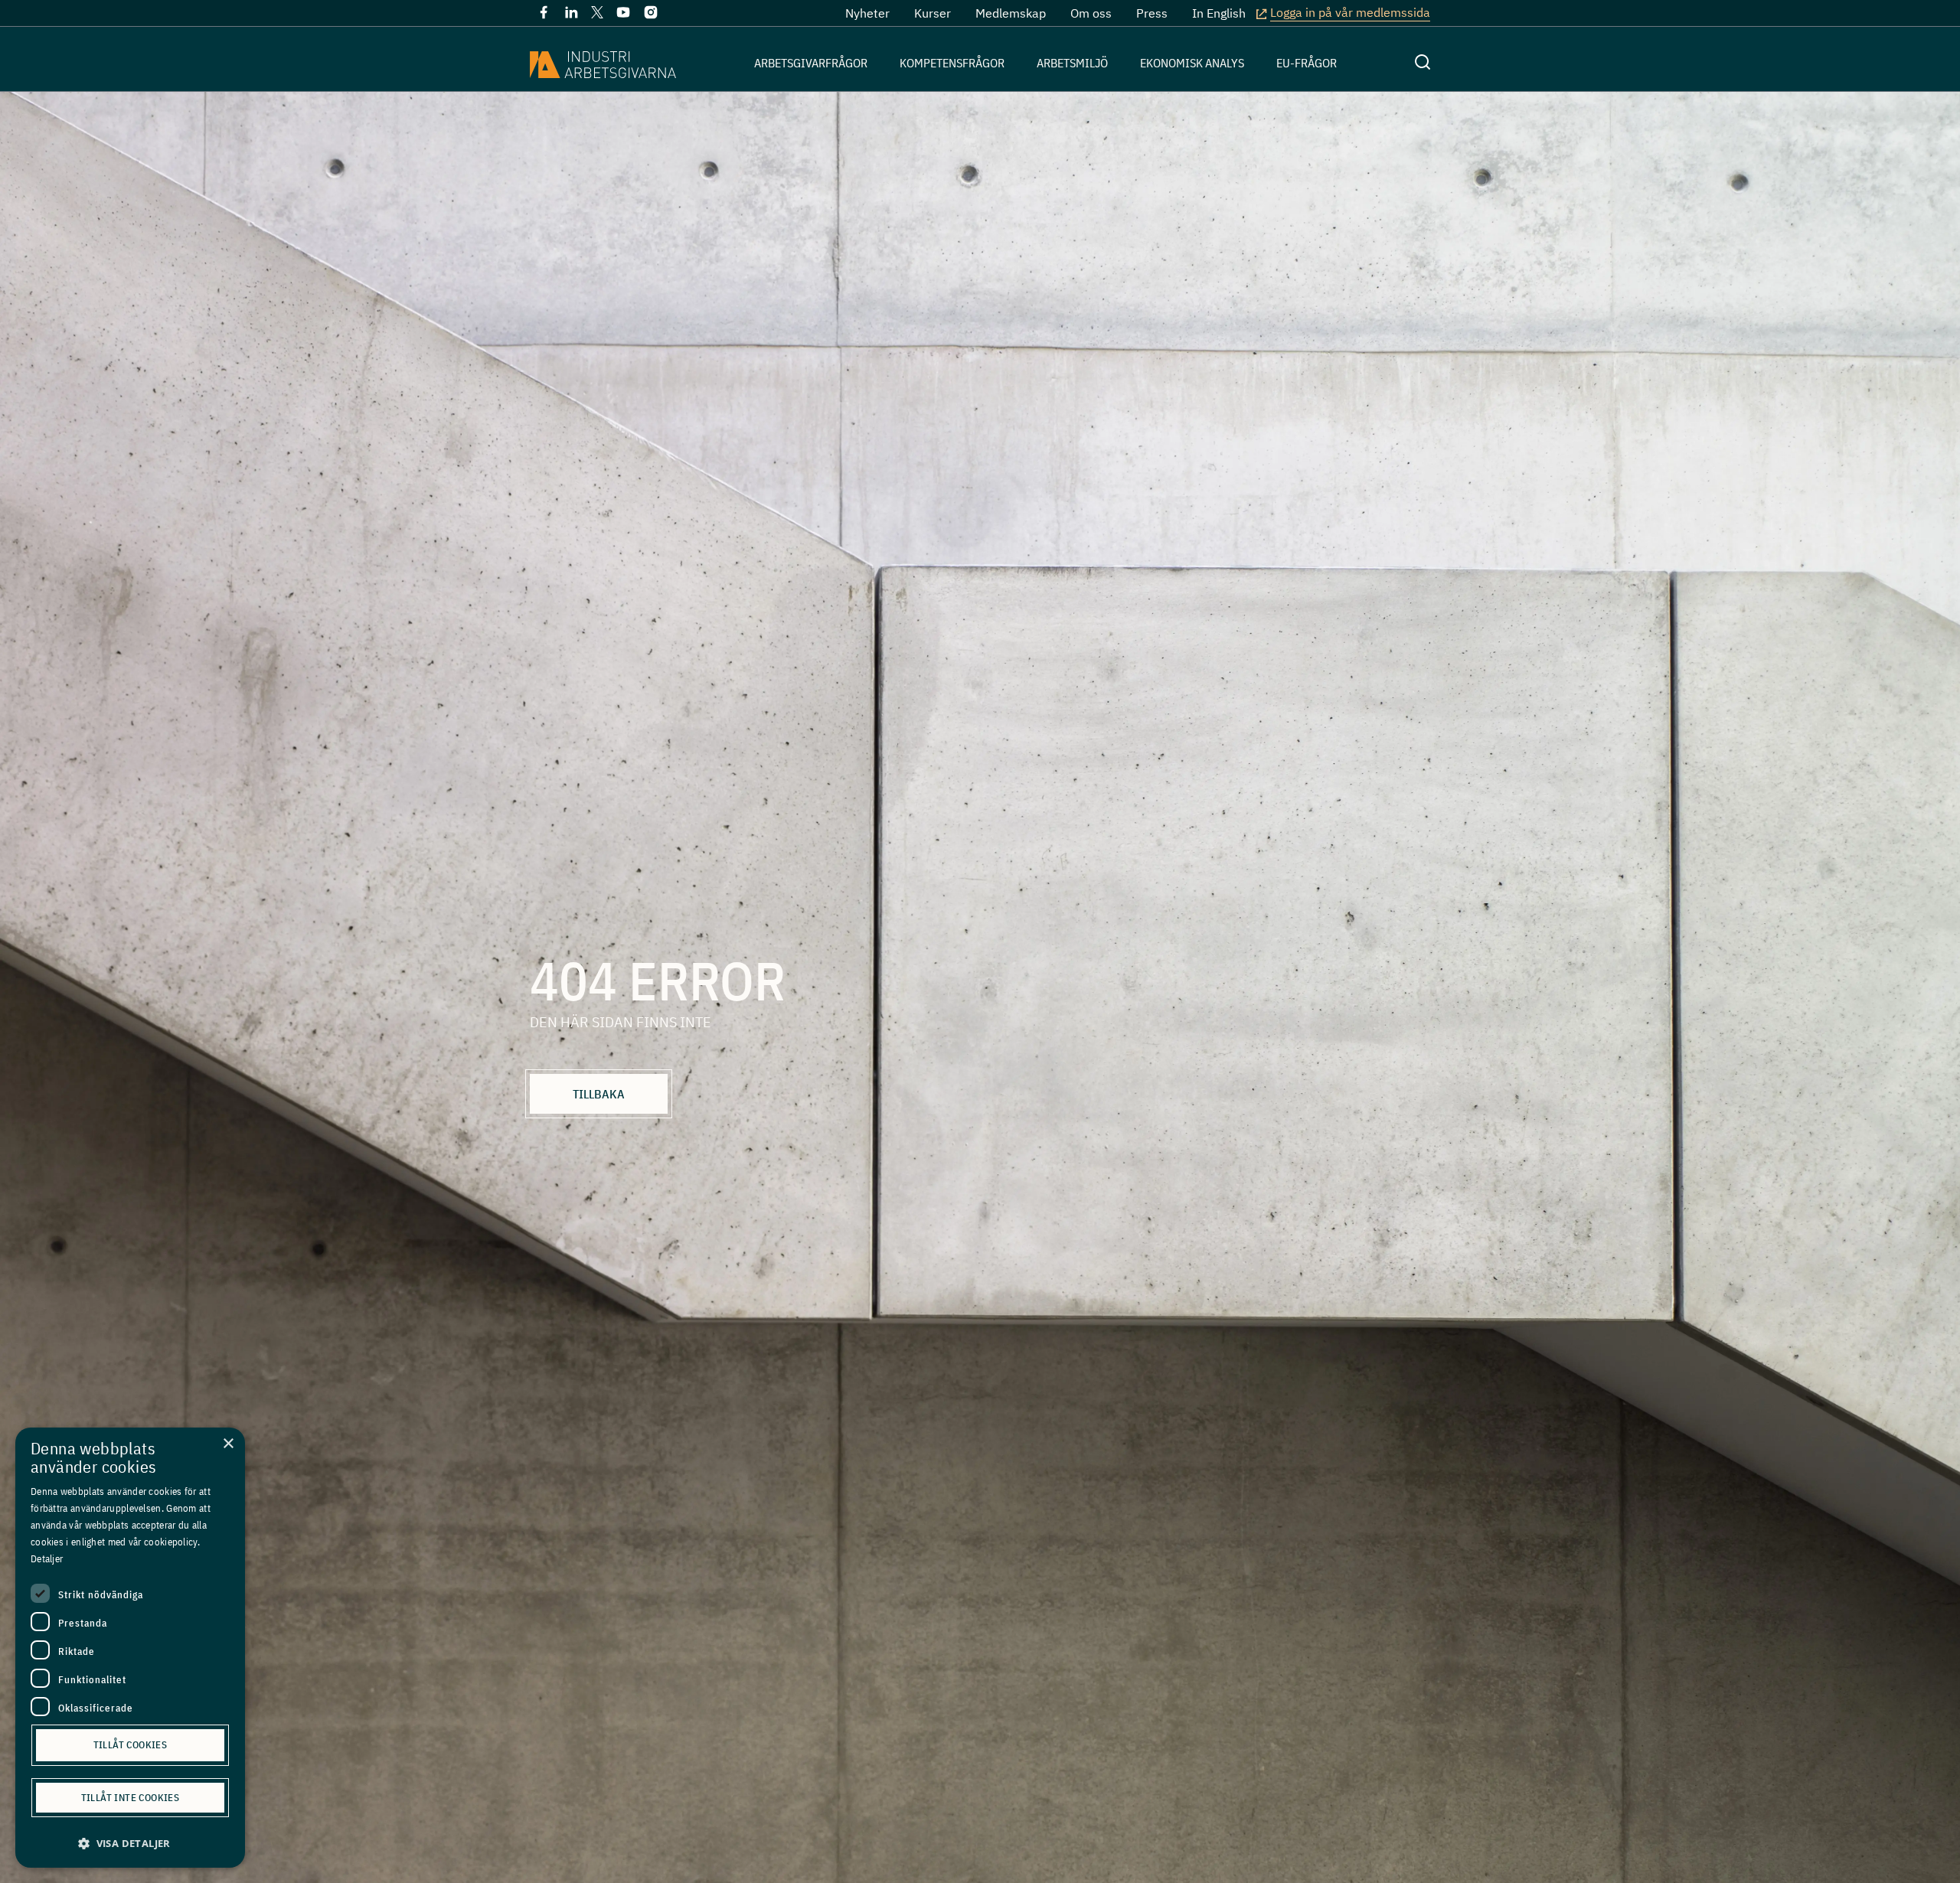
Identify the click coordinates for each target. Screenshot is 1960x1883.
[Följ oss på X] (597, 14)
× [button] (228, 1444)
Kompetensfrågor (952, 63)
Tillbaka (599, 1094)
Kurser (933, 13)
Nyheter (867, 13)
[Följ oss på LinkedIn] (571, 15)
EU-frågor (1307, 63)
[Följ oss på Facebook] (544, 15)
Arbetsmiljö (1072, 63)
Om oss (1091, 13)
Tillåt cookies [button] (131, 1745)
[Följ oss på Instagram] (651, 15)
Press (1152, 13)
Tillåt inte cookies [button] (131, 1798)
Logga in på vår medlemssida (1350, 12)
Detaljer (47, 1559)
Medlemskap (1011, 13)
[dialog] (130, 1648)
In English (1219, 13)
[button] (130, 1844)
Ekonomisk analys (1192, 63)
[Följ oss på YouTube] (623, 15)
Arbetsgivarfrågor (811, 63)
